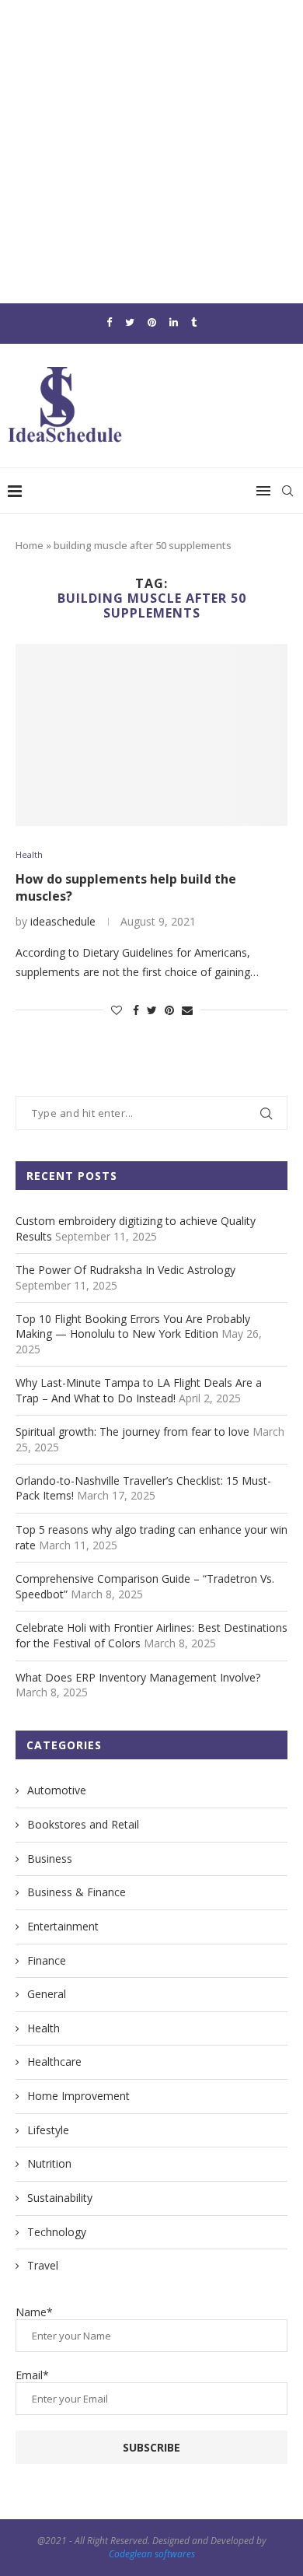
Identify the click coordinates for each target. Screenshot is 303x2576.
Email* (32, 2375)
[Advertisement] (151, 152)
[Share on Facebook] (136, 1010)
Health (29, 854)
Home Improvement (78, 2096)
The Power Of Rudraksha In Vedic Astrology (125, 1270)
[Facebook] (109, 322)
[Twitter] (130, 322)
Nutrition (49, 2163)
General (47, 1994)
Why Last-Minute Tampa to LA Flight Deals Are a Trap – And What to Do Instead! (139, 1390)
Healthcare (54, 2061)
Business (50, 1858)
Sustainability (60, 2198)
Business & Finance (77, 1892)
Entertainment (63, 1926)
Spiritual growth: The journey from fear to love (132, 1431)
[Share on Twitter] (152, 1010)
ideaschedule (63, 921)
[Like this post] (117, 1010)
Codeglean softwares (152, 2554)
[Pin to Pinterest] (169, 1010)
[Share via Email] (187, 1010)
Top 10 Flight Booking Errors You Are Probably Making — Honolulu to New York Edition (133, 1326)
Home (30, 545)
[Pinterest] (152, 322)
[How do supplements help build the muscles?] (151, 735)
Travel (43, 2265)
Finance (47, 1960)
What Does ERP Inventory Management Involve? (138, 1677)
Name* (34, 2312)
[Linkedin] (174, 322)
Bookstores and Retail (83, 1824)
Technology (57, 2232)
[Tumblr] (194, 322)
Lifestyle (48, 2130)
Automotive (57, 1790)
